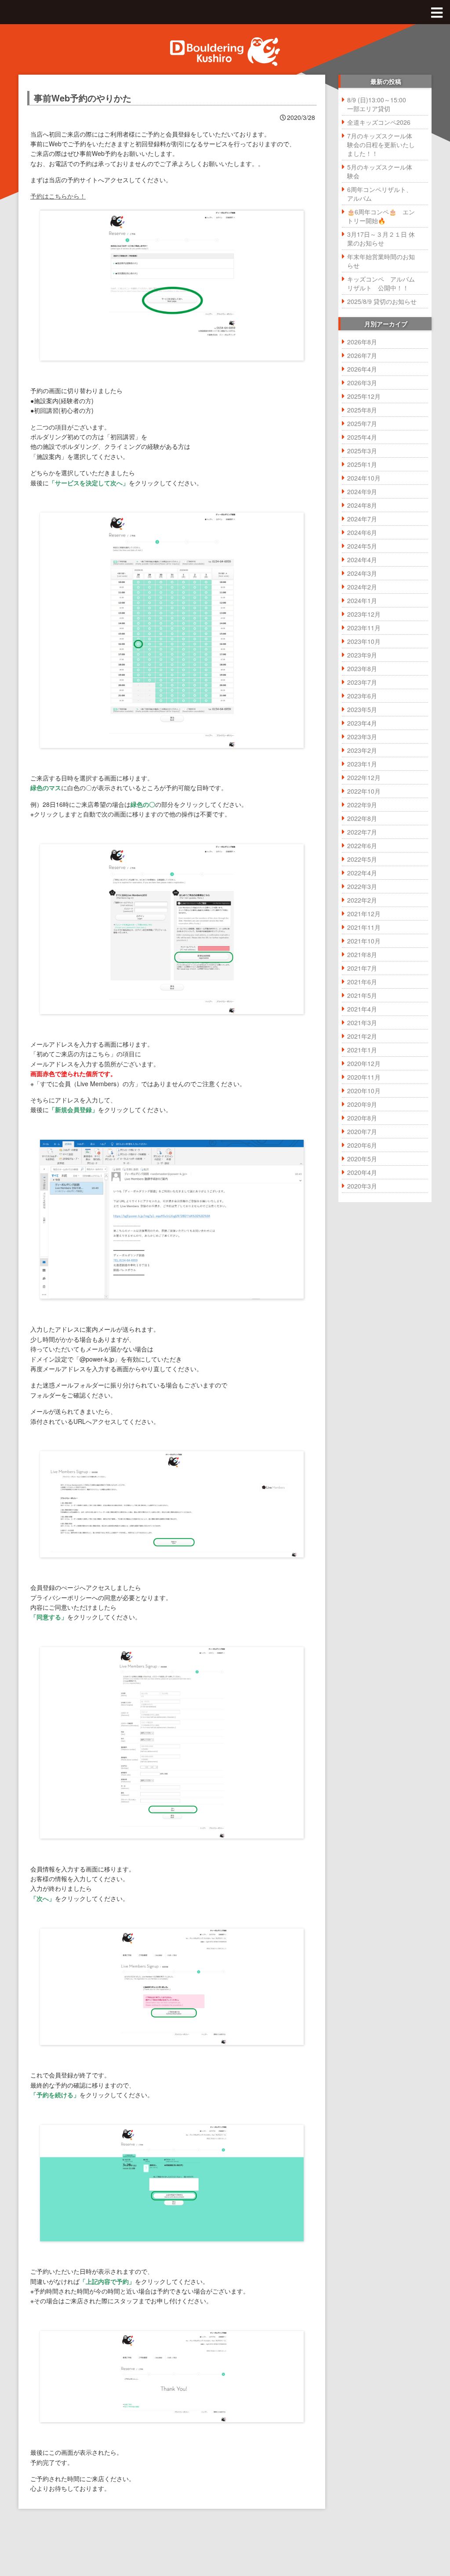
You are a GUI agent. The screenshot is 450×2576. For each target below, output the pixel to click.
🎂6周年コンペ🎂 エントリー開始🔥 (381, 216)
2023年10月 (364, 641)
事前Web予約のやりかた (83, 98)
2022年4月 (362, 873)
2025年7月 (362, 423)
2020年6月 (362, 1145)
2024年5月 (362, 546)
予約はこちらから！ (58, 196)
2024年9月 (362, 491)
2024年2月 (362, 587)
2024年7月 (362, 519)
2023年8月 (362, 668)
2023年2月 (362, 750)
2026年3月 (362, 383)
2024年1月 (362, 600)
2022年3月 (362, 886)
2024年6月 (362, 532)
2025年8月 (362, 410)
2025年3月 (362, 451)
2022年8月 (362, 818)
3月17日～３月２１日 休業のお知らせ (381, 238)
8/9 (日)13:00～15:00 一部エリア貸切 (380, 104)
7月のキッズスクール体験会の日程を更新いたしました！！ (381, 145)
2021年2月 (362, 1036)
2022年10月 (364, 791)
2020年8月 (362, 1118)
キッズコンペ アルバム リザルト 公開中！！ (384, 283)
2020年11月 (364, 1077)
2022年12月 (364, 777)
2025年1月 (362, 464)
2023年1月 (362, 764)
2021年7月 (362, 968)
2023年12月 (364, 614)
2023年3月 (362, 737)
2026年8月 (362, 342)
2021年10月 (364, 941)
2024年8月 (362, 505)
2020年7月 (362, 1131)
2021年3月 (362, 1022)
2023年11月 (364, 628)
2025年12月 (364, 396)
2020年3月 (362, 1186)
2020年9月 (362, 1104)
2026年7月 (362, 355)
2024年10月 (364, 478)
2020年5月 (362, 1159)
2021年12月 (364, 914)
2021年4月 (362, 1009)
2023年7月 (362, 682)
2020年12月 (364, 1063)
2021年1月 (362, 1050)
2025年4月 (362, 437)
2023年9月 (362, 655)
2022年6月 (362, 845)
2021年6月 (362, 982)
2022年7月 (362, 832)
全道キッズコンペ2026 (379, 122)
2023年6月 (362, 696)
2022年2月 (362, 900)
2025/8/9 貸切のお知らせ (382, 301)
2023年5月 (362, 709)
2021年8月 (362, 954)
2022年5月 (362, 859)
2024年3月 (362, 573)
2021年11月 (364, 927)
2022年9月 (362, 805)
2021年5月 (362, 995)
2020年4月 (362, 1172)
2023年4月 (362, 723)
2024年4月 (362, 560)
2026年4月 (362, 369)
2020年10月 (364, 1091)
